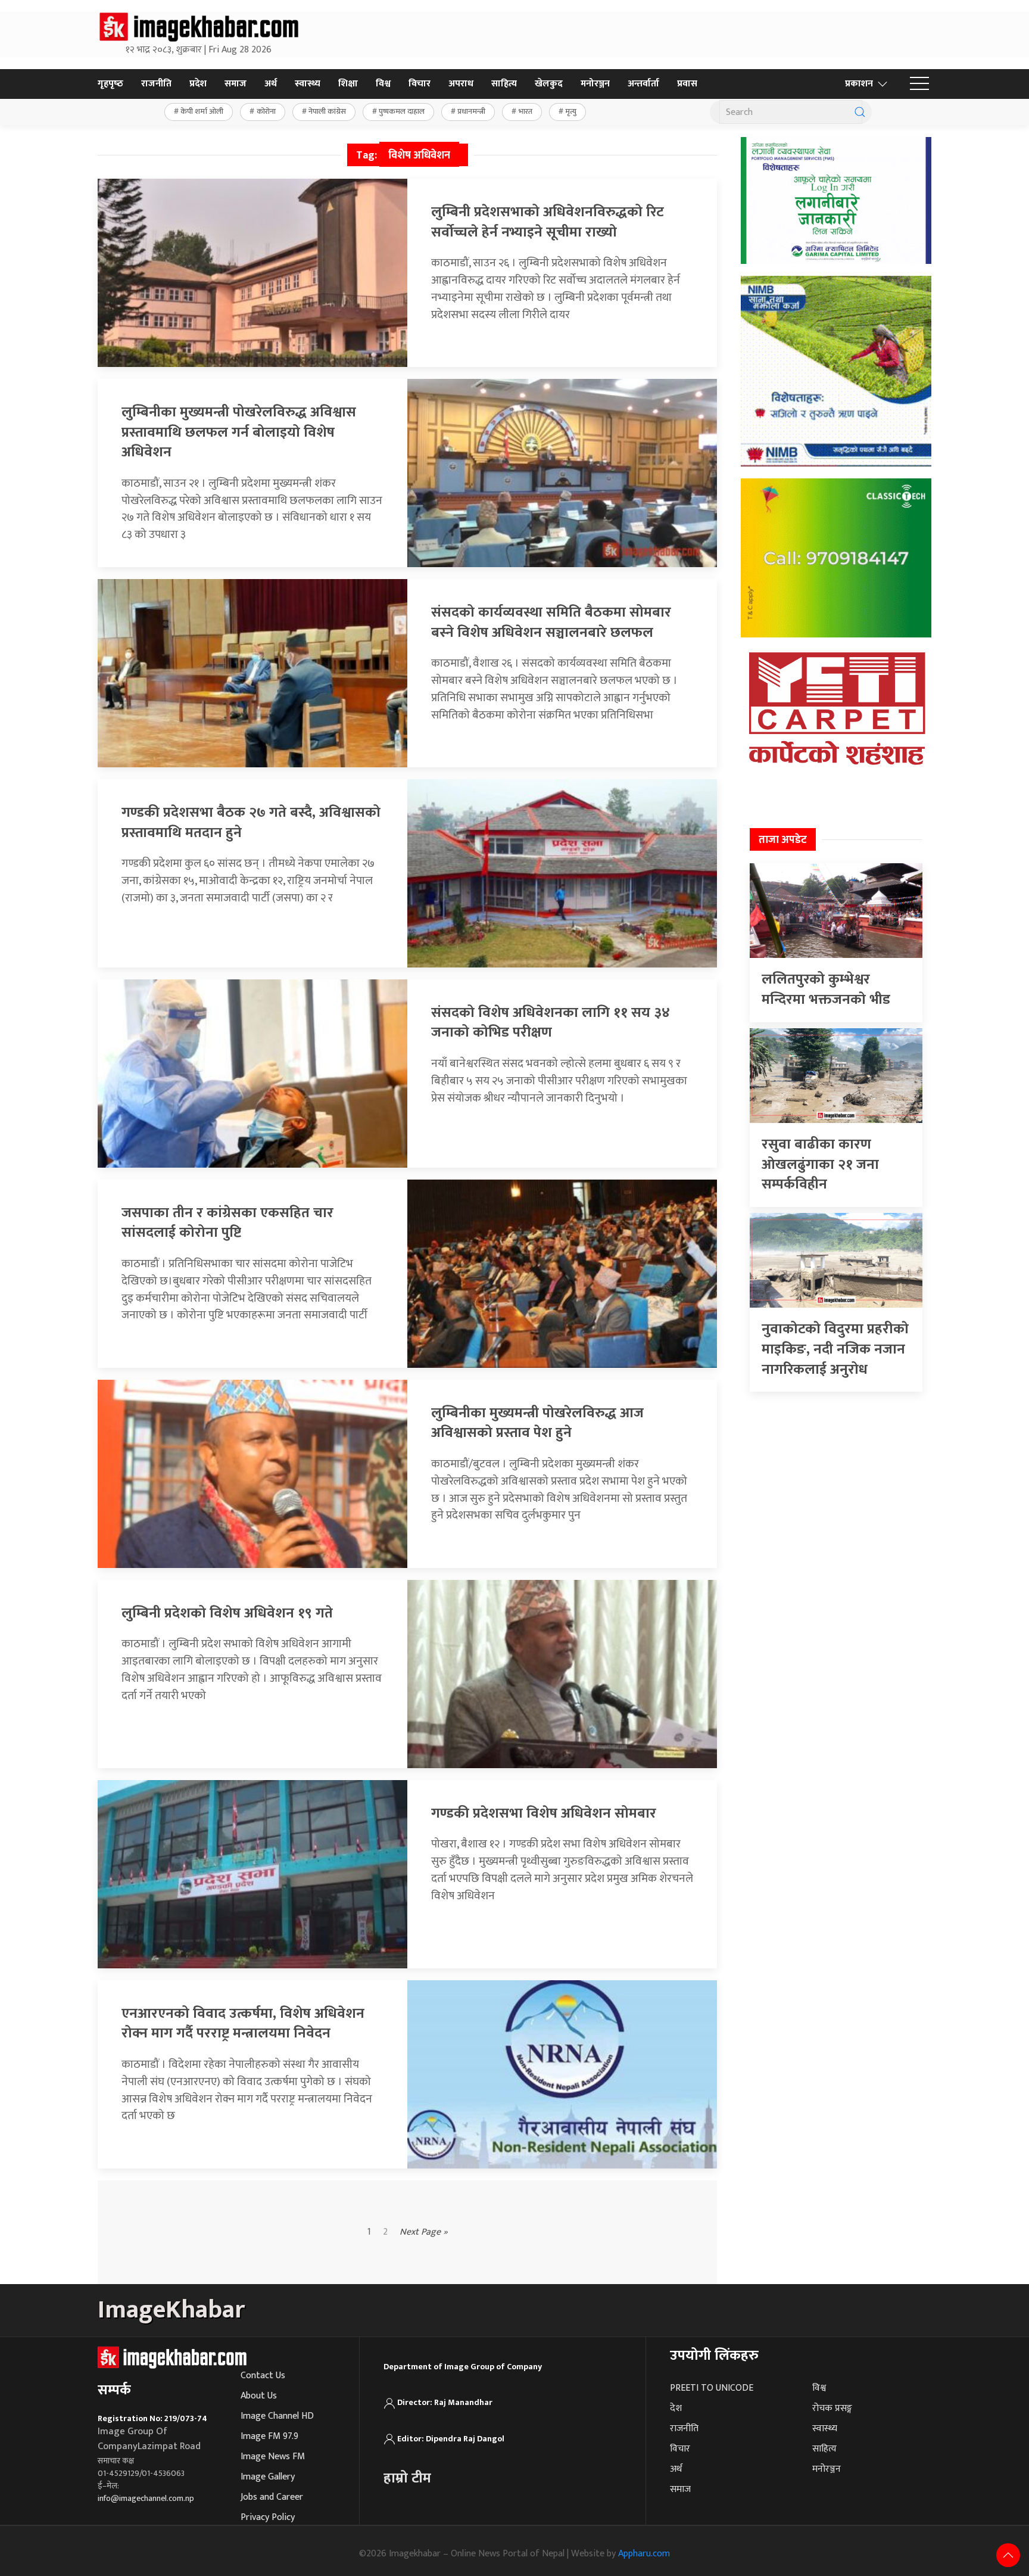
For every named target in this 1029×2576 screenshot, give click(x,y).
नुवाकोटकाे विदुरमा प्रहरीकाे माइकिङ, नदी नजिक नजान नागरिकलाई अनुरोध (835, 1349)
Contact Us (263, 2376)
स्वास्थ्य (308, 84)
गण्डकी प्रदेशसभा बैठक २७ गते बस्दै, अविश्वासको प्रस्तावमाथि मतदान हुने (251, 823)
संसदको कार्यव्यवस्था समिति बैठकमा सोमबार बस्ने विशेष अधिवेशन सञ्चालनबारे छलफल (551, 623)
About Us (259, 2396)
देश (676, 2408)
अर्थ (271, 84)
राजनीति (156, 84)
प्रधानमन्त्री (471, 111)
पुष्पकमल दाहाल (402, 111)
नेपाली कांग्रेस (327, 111)
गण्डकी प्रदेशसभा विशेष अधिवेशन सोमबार (544, 1813)
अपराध (461, 84)
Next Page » (424, 2232)
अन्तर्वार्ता (643, 84)
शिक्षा (348, 84)
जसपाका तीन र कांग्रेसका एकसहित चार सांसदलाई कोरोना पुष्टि (227, 1223)
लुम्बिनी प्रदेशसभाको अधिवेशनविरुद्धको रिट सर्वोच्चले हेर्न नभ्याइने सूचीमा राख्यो (548, 222)
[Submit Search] (860, 112)
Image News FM (273, 2457)
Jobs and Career (272, 2497)
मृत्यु (571, 111)
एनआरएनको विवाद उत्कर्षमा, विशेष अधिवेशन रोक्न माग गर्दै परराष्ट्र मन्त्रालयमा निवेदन (243, 2024)
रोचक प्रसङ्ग (832, 2408)
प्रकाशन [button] (859, 84)
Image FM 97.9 (269, 2436)
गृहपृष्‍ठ (110, 84)
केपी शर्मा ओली (202, 111)
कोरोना (266, 111)
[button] (919, 84)
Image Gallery (268, 2477)
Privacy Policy (268, 2517)
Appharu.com (644, 2554)
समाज (236, 84)
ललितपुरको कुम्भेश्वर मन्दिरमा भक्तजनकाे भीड (826, 990)
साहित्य (504, 84)
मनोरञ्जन (595, 84)
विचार (420, 84)
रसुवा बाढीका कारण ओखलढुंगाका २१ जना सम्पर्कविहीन (820, 1164)
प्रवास (687, 84)
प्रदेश (198, 84)
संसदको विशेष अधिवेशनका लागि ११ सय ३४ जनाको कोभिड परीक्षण (551, 1023)
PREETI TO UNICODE (712, 2388)
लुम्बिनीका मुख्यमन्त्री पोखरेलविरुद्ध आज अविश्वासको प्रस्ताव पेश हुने (537, 1423)
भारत (526, 111)
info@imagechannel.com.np (146, 2498)
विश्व (383, 84)
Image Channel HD (277, 2416)
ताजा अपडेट (783, 840)
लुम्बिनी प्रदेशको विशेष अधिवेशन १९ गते (227, 1613)
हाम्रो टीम (407, 2478)
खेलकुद (549, 84)
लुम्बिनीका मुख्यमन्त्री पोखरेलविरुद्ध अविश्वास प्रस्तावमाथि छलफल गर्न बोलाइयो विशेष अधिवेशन (239, 432)
